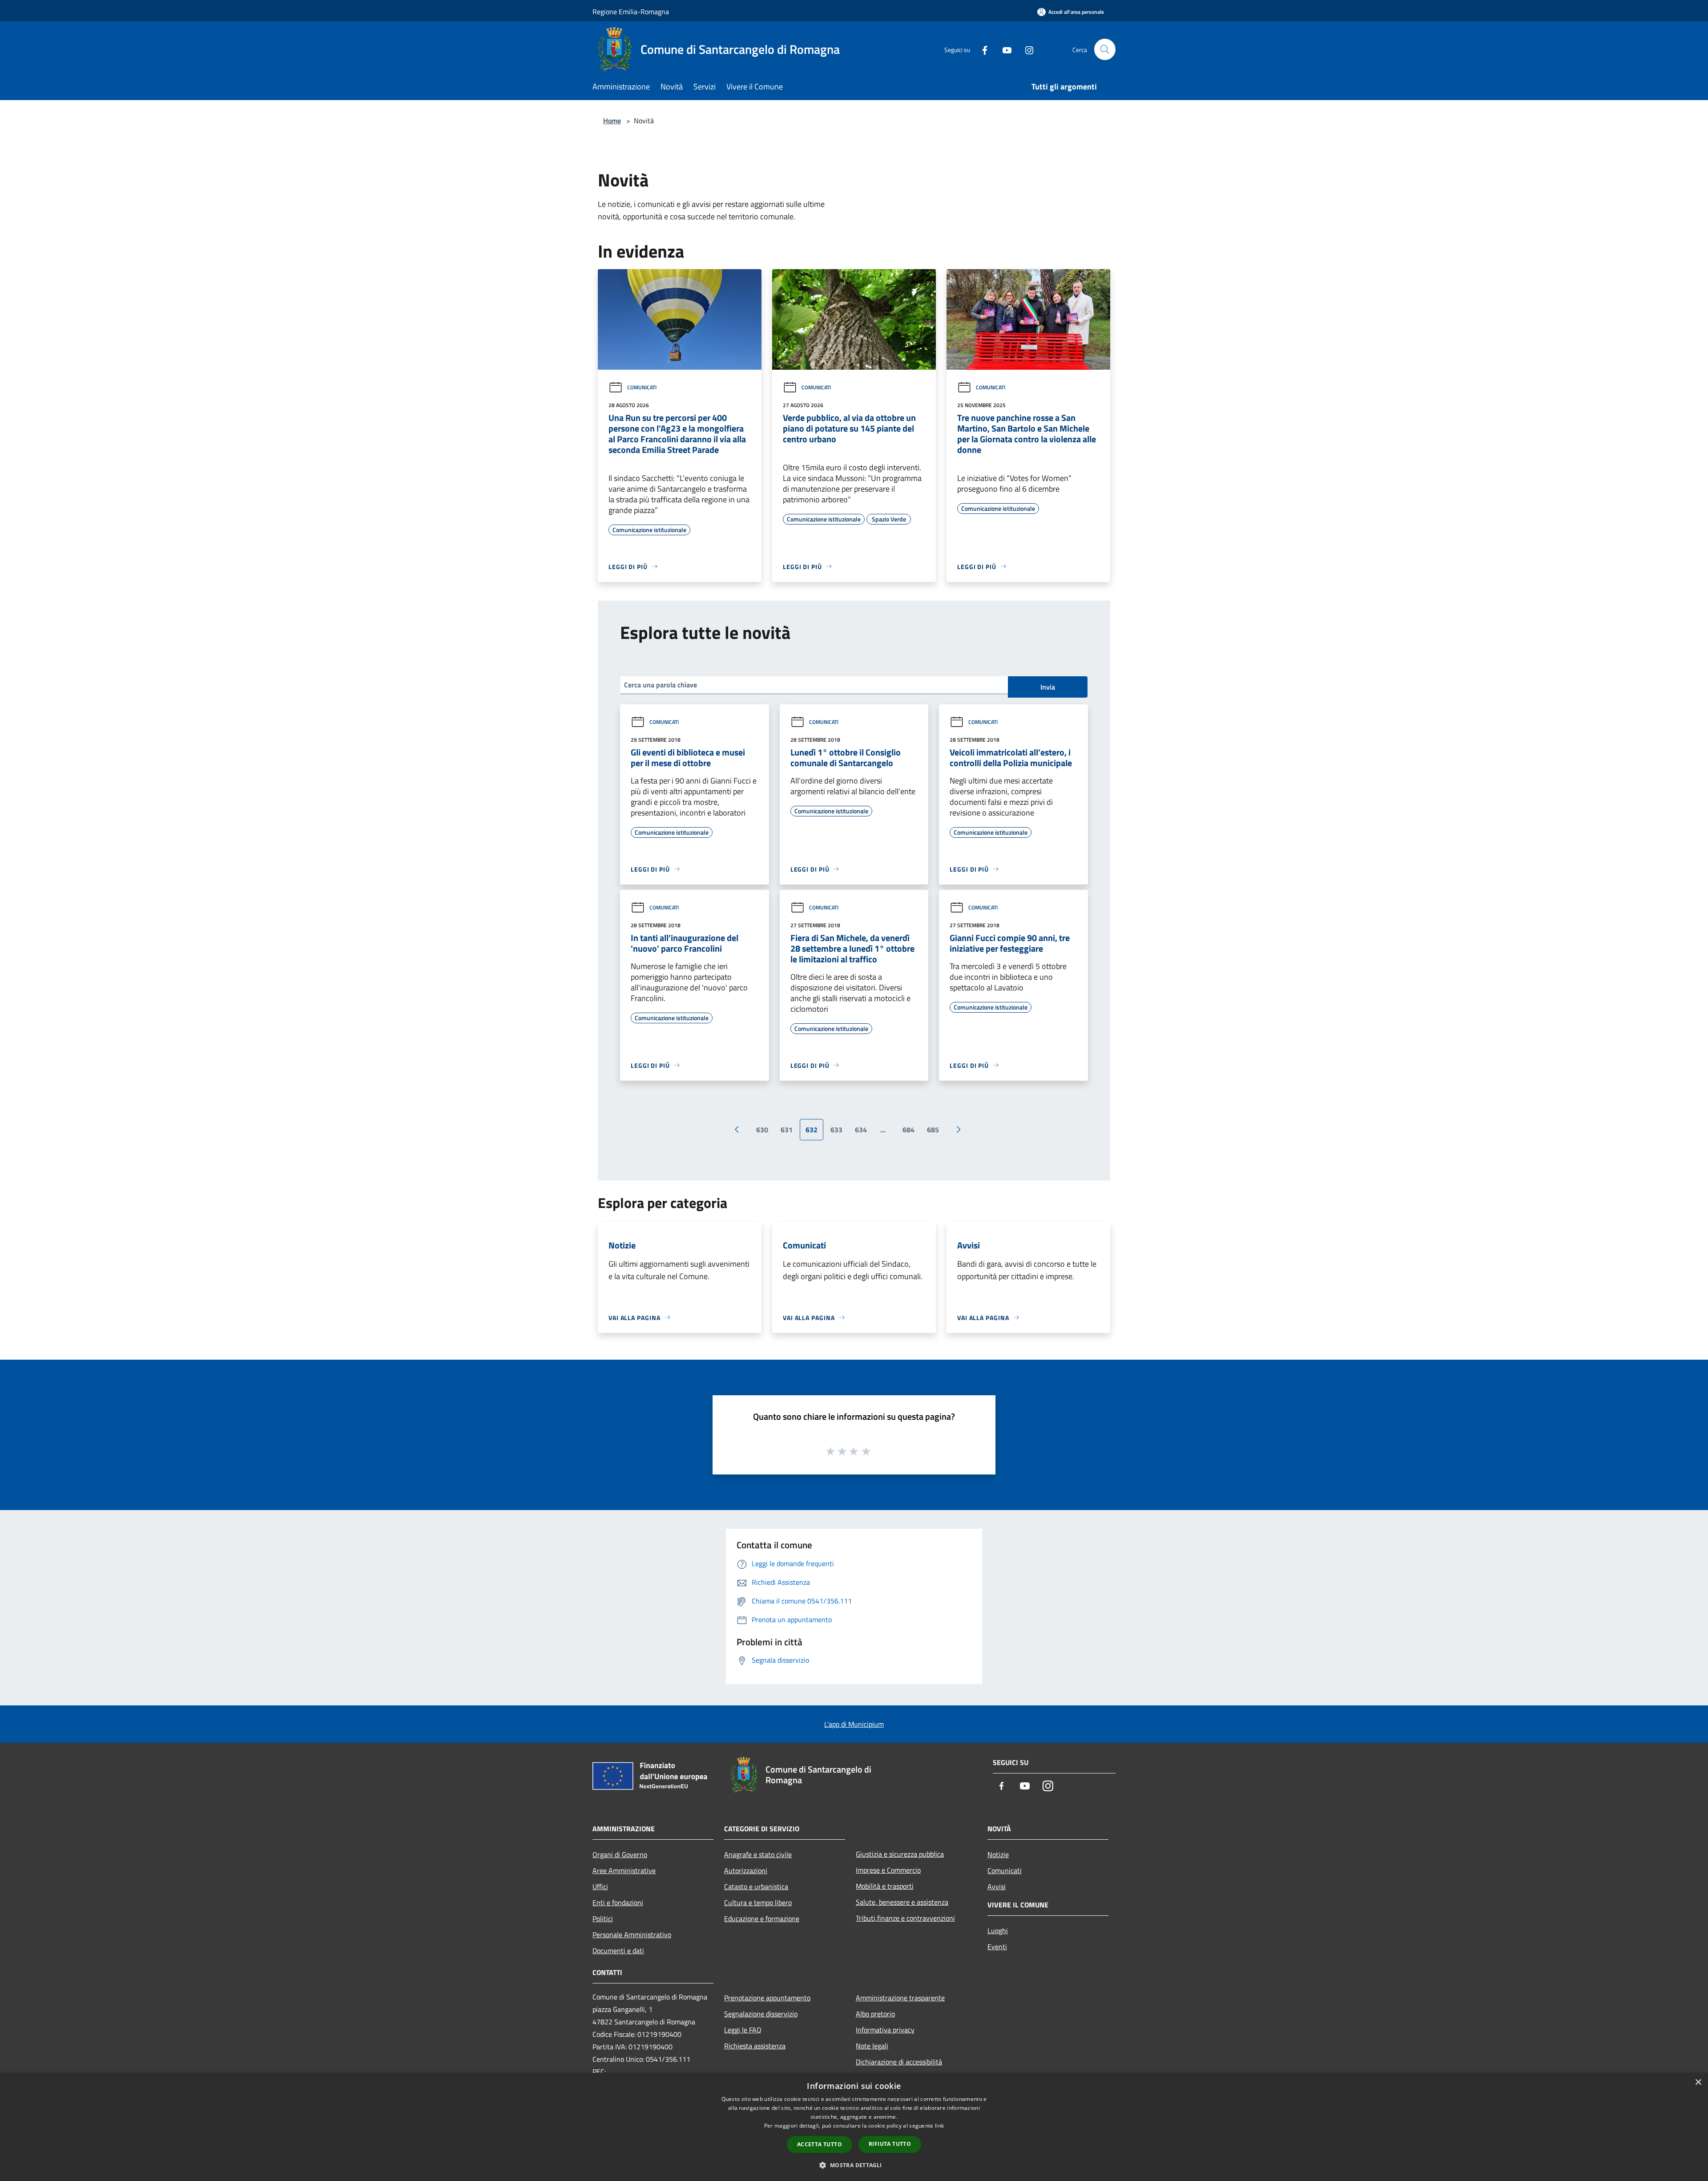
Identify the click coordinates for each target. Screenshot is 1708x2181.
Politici (603, 1918)
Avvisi (997, 1886)
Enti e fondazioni (618, 1902)
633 (836, 1130)
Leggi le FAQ (743, 2030)
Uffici (600, 1886)
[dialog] (854, 2127)
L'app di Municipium (854, 1724)
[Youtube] (1003, 49)
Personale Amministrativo (632, 1935)
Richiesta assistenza (755, 2046)
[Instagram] (1026, 49)
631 (787, 1130)
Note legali (872, 2046)
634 (861, 1130)
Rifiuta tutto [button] (890, 2144)
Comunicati (642, 387)
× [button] (1698, 2082)
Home (612, 121)
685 (933, 1130)
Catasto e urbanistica (756, 1886)
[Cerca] (1105, 49)
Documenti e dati (618, 1951)
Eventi (997, 1947)
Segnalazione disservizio (761, 2014)
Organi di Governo (620, 1854)
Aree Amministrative (624, 1870)
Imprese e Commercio (888, 1870)
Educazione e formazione (762, 1918)
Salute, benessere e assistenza (902, 1902)
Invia (1048, 687)
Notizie (998, 1854)
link (939, 2126)
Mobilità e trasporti (885, 1886)
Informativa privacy (885, 2030)
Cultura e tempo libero (758, 1902)
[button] (854, 2165)
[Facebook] (981, 49)
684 (908, 1130)
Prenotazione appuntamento (767, 1998)
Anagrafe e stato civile (758, 1854)
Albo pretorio (875, 2014)
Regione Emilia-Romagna (631, 12)
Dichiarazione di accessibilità (899, 2062)
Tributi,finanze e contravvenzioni (905, 1918)
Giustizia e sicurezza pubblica (900, 1854)
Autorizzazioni (746, 1870)
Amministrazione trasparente (900, 1998)
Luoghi (998, 1931)
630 (762, 1130)
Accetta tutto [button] (820, 2144)
